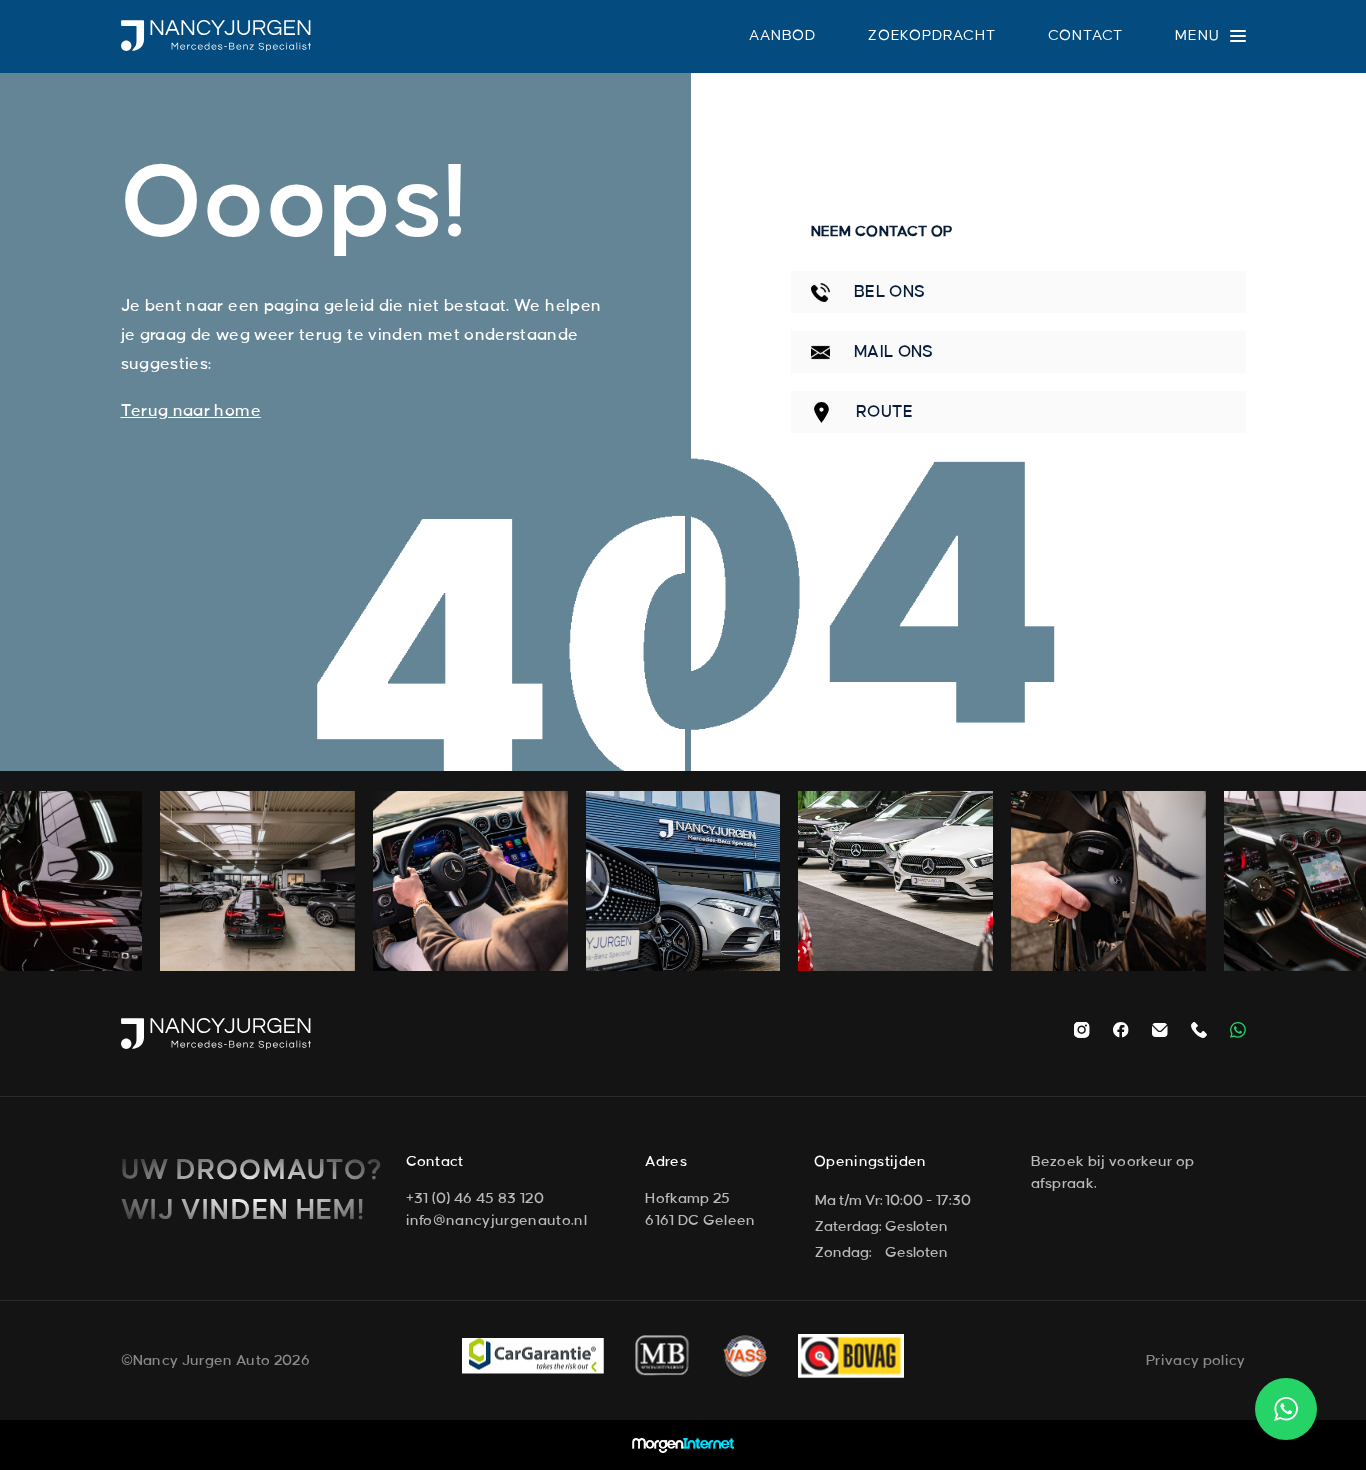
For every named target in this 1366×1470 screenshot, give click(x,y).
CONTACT (1086, 36)
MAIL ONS (892, 352)
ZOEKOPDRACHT (932, 36)
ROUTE (883, 412)
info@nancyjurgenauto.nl (496, 1221)
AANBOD (782, 36)
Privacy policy (1195, 1361)
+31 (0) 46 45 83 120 (475, 1199)
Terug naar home (191, 411)
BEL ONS (888, 292)
